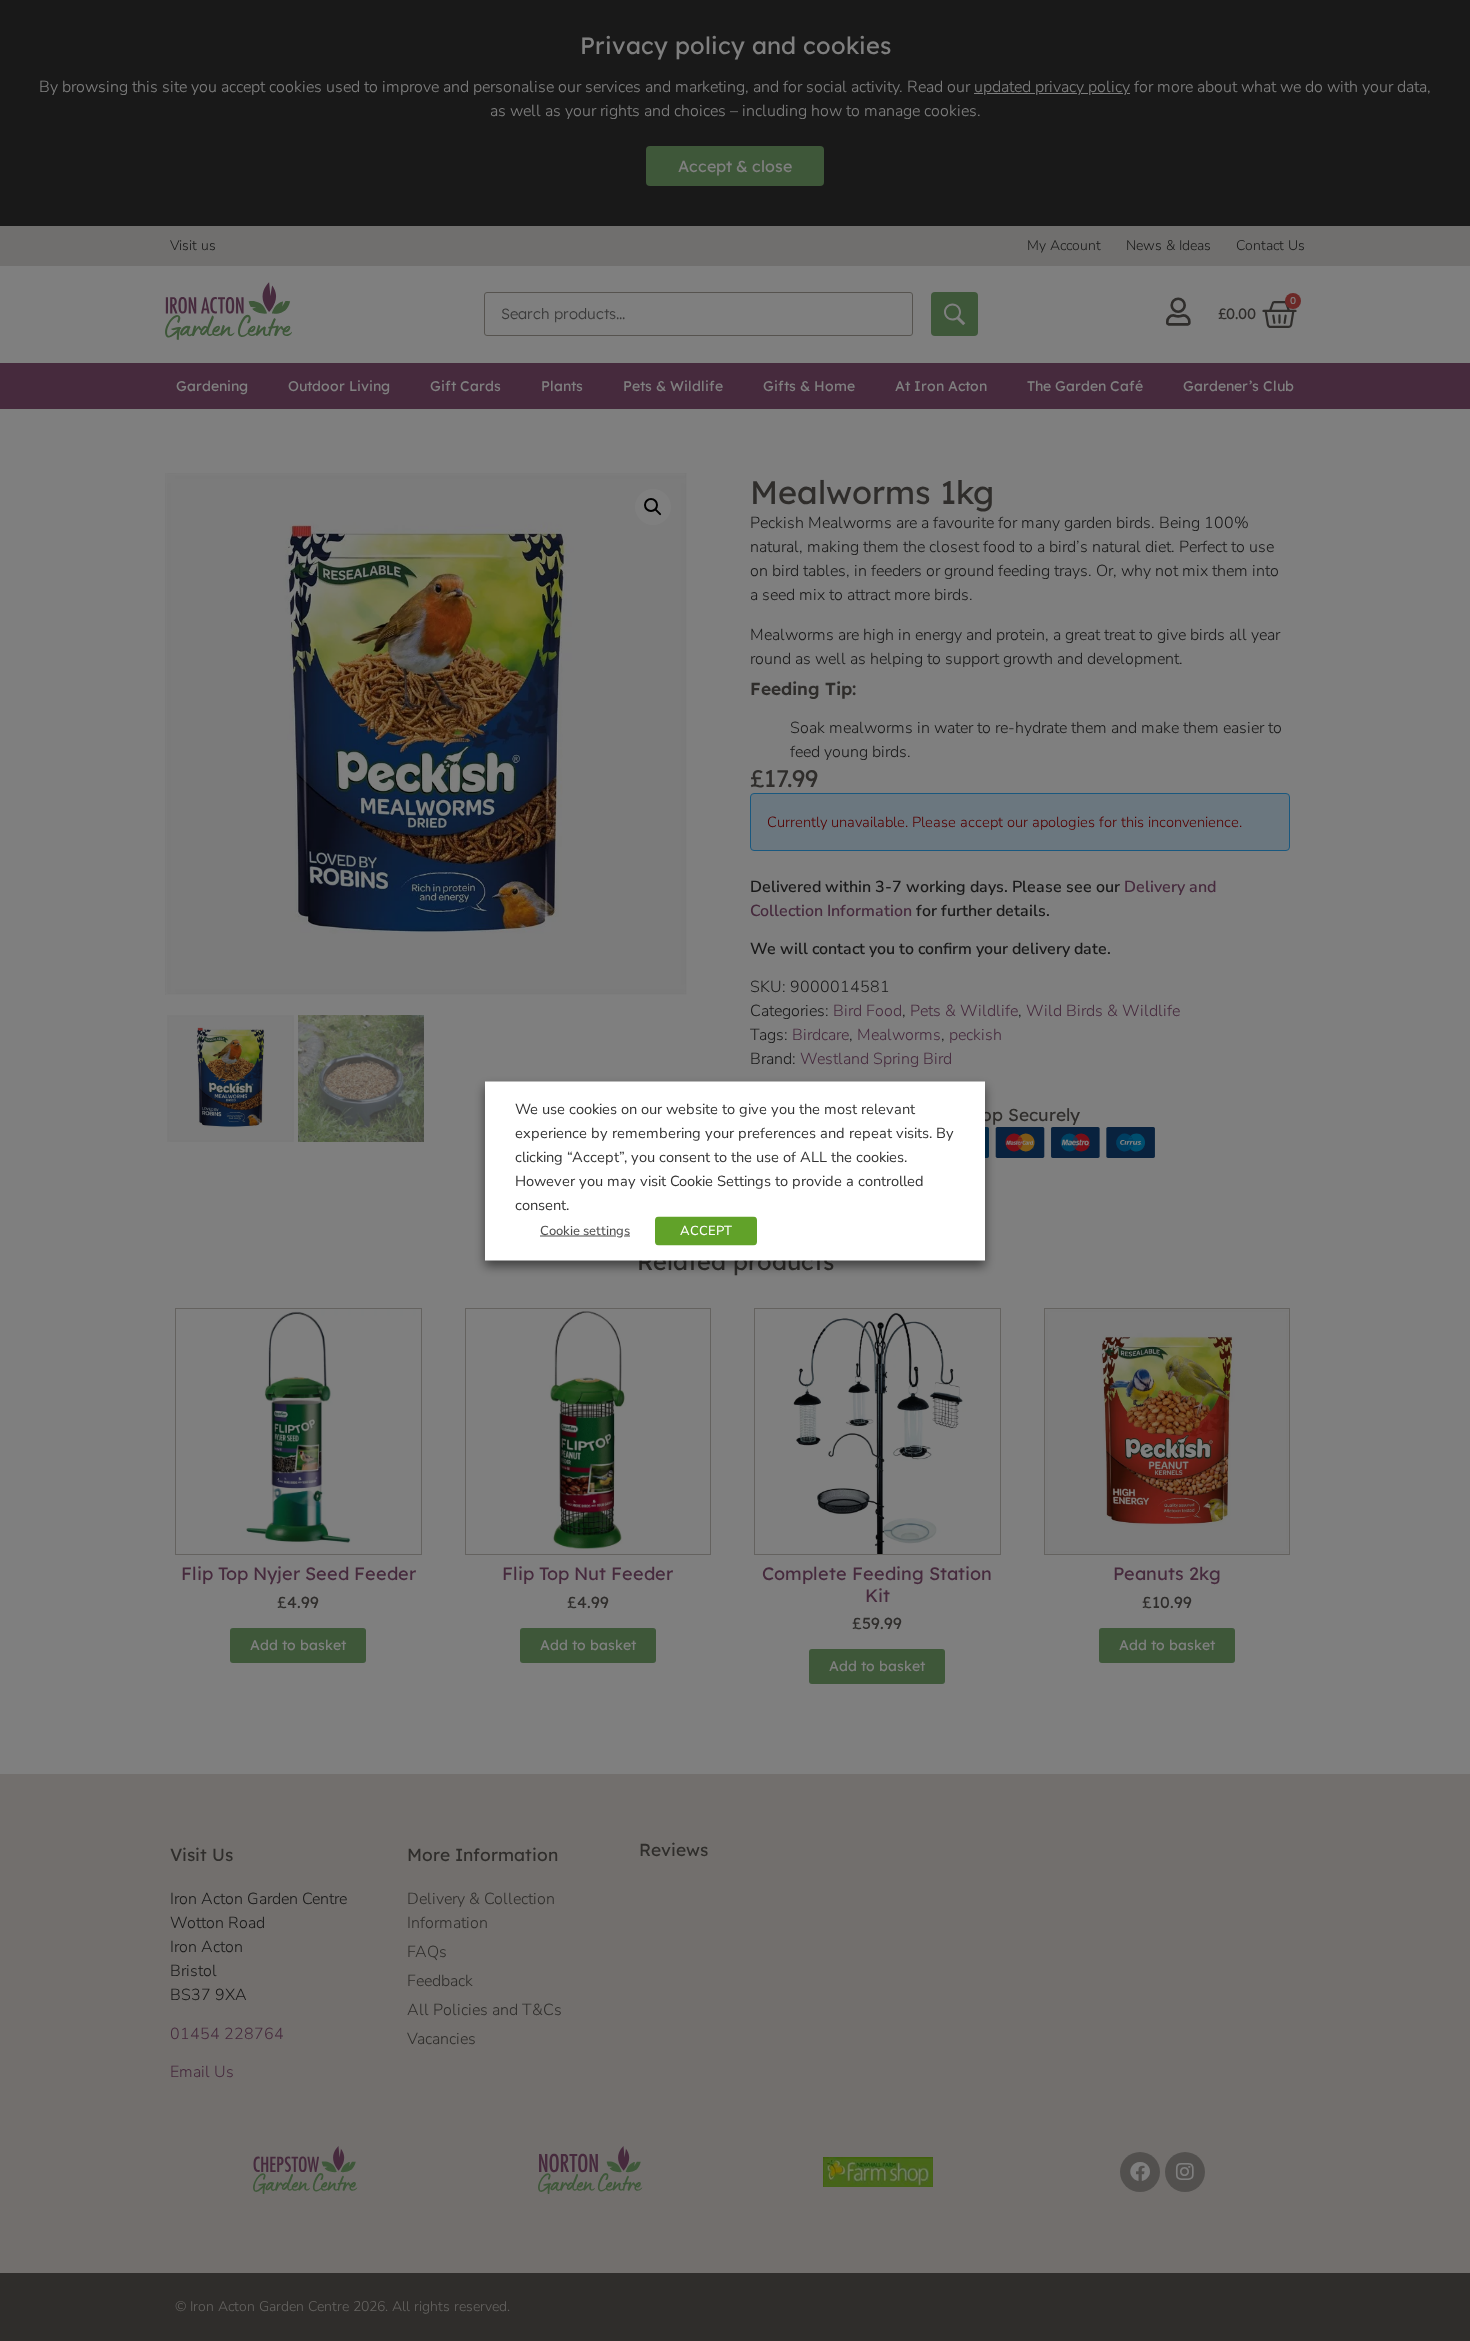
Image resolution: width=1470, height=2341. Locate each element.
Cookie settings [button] (585, 1230)
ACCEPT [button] (706, 1230)
